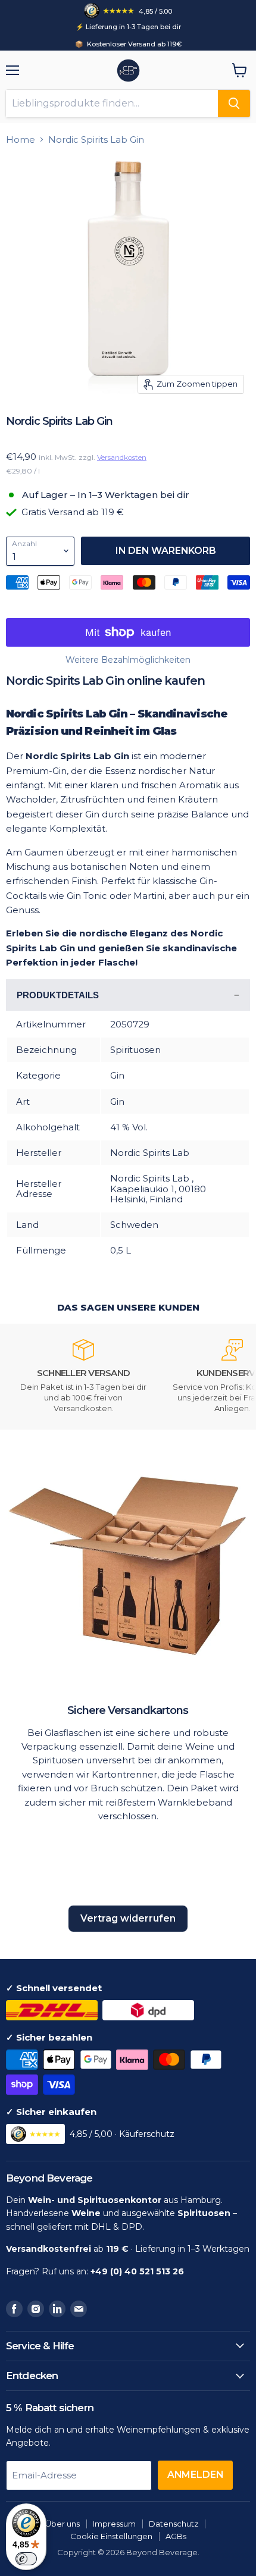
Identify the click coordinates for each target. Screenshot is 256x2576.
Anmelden (195, 2475)
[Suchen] (234, 104)
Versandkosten (122, 457)
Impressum (114, 2524)
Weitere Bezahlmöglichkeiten (128, 660)
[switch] (26, 2559)
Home (21, 140)
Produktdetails (58, 995)
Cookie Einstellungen (111, 2536)
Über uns (63, 2524)
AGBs (176, 2536)
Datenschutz (174, 2524)
